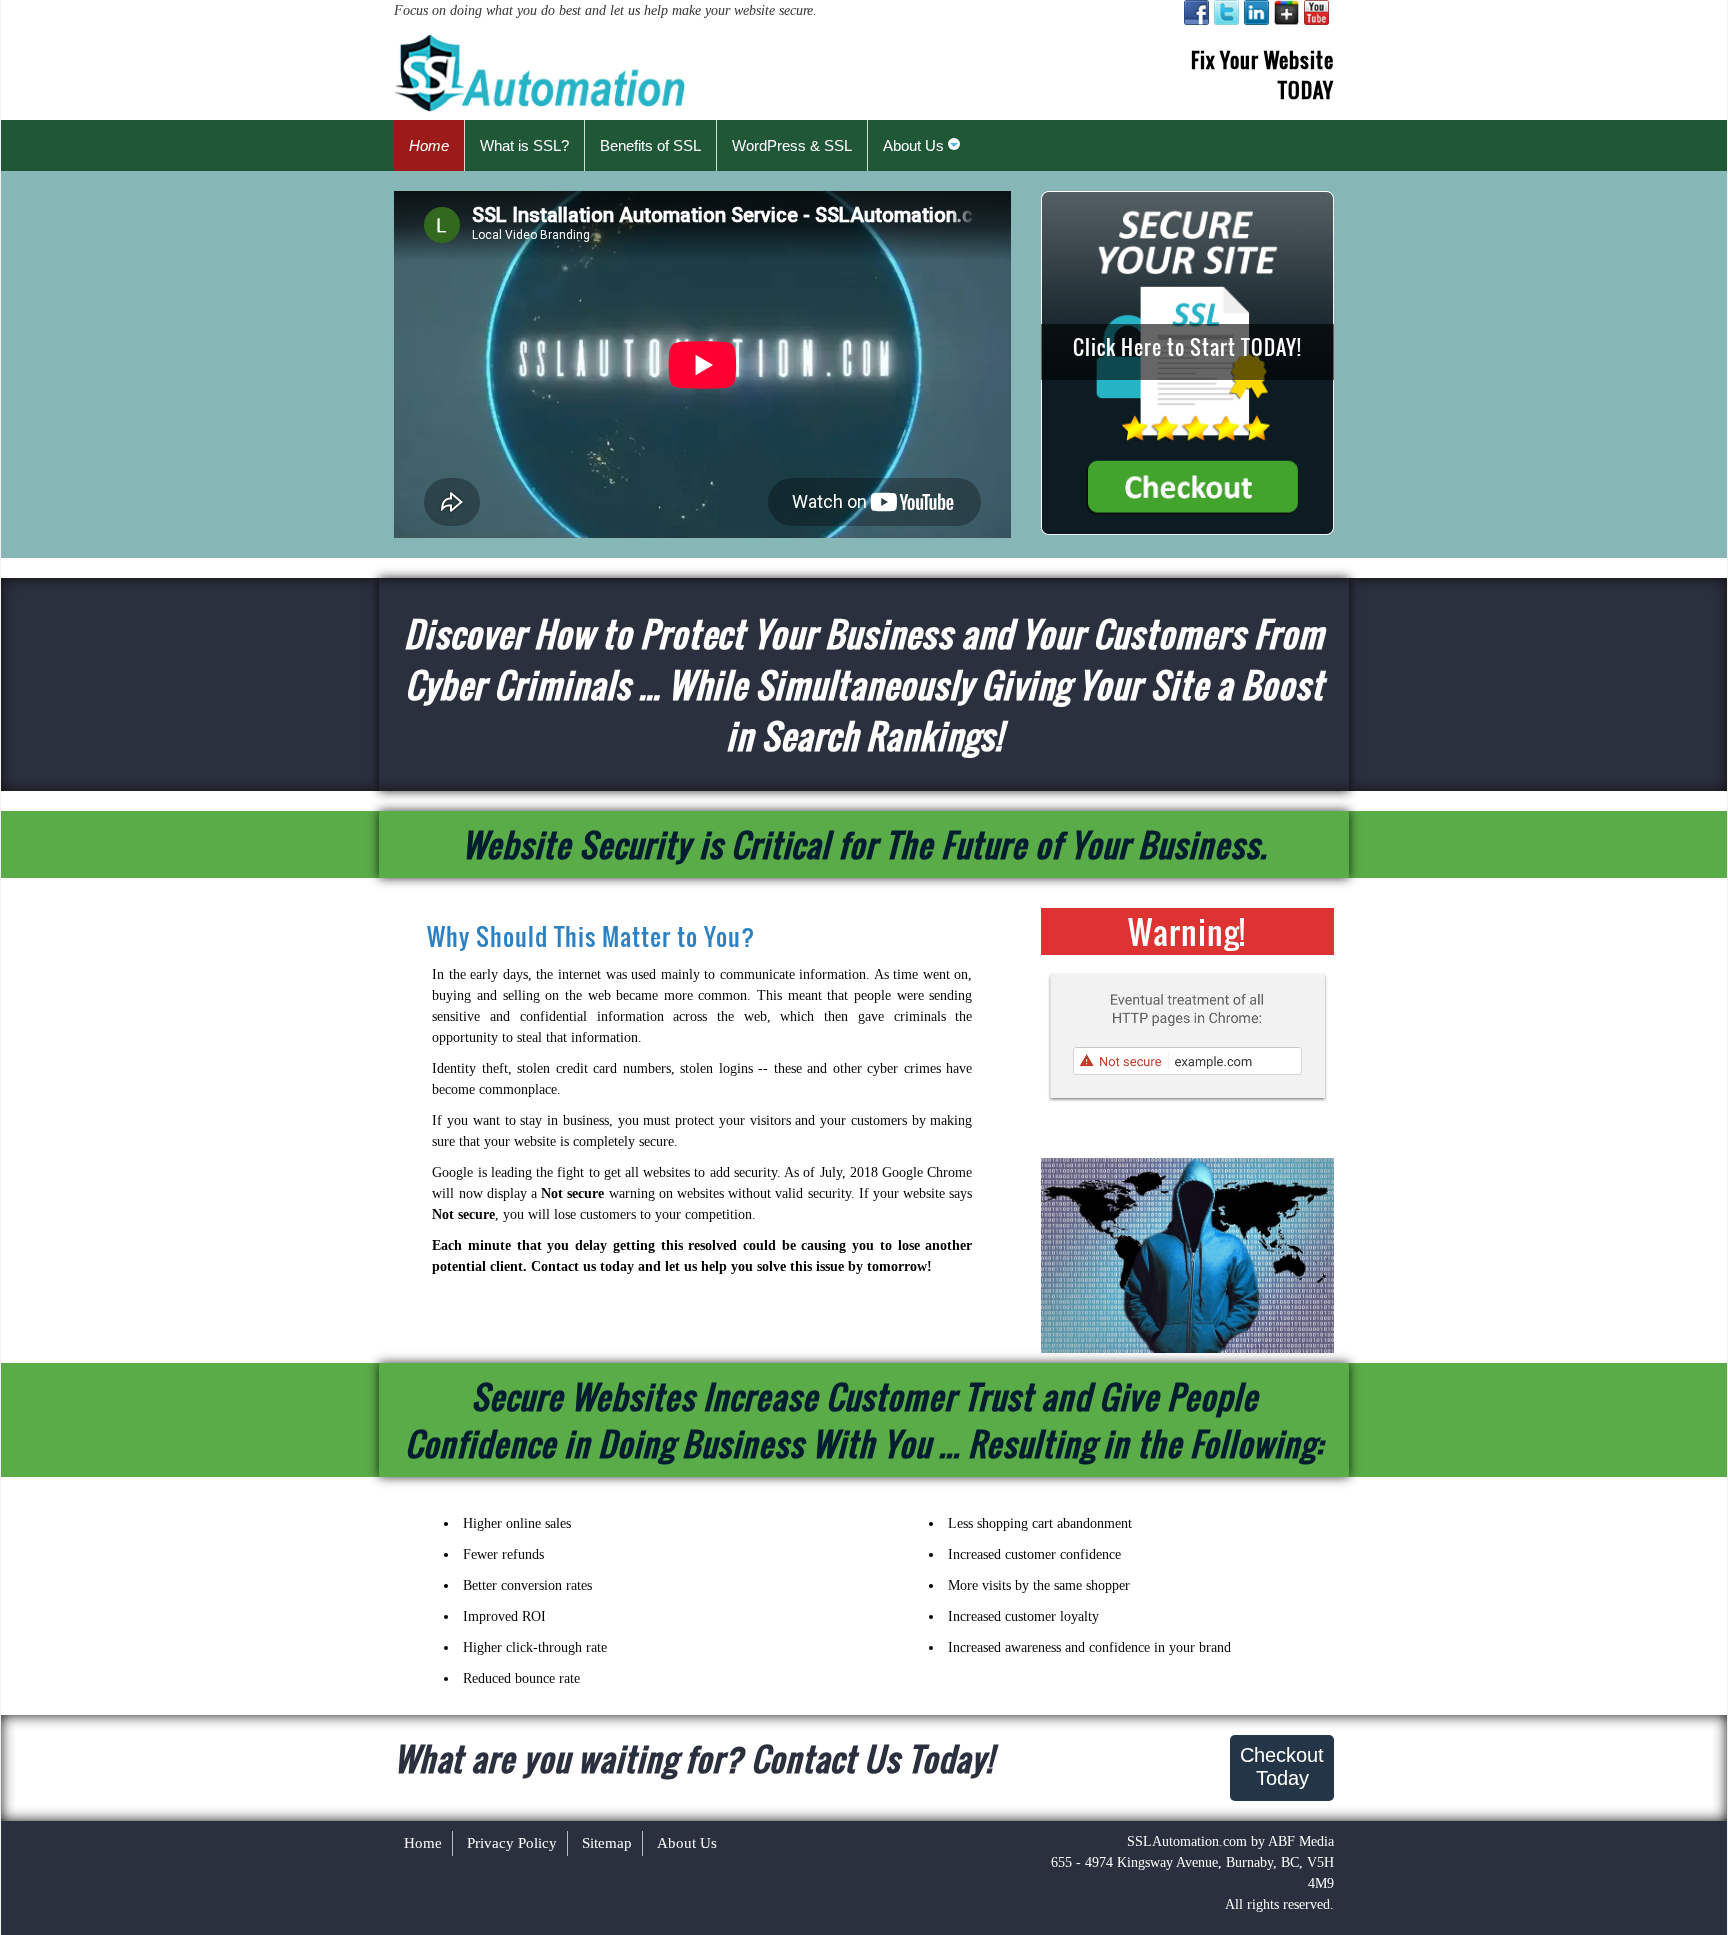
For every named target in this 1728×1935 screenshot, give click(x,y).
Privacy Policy (512, 1843)
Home (423, 1843)
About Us (687, 1843)
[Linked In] (1256, 12)
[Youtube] (1316, 12)
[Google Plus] (1286, 12)
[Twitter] (1226, 12)
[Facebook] (1196, 12)
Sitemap (607, 1843)
